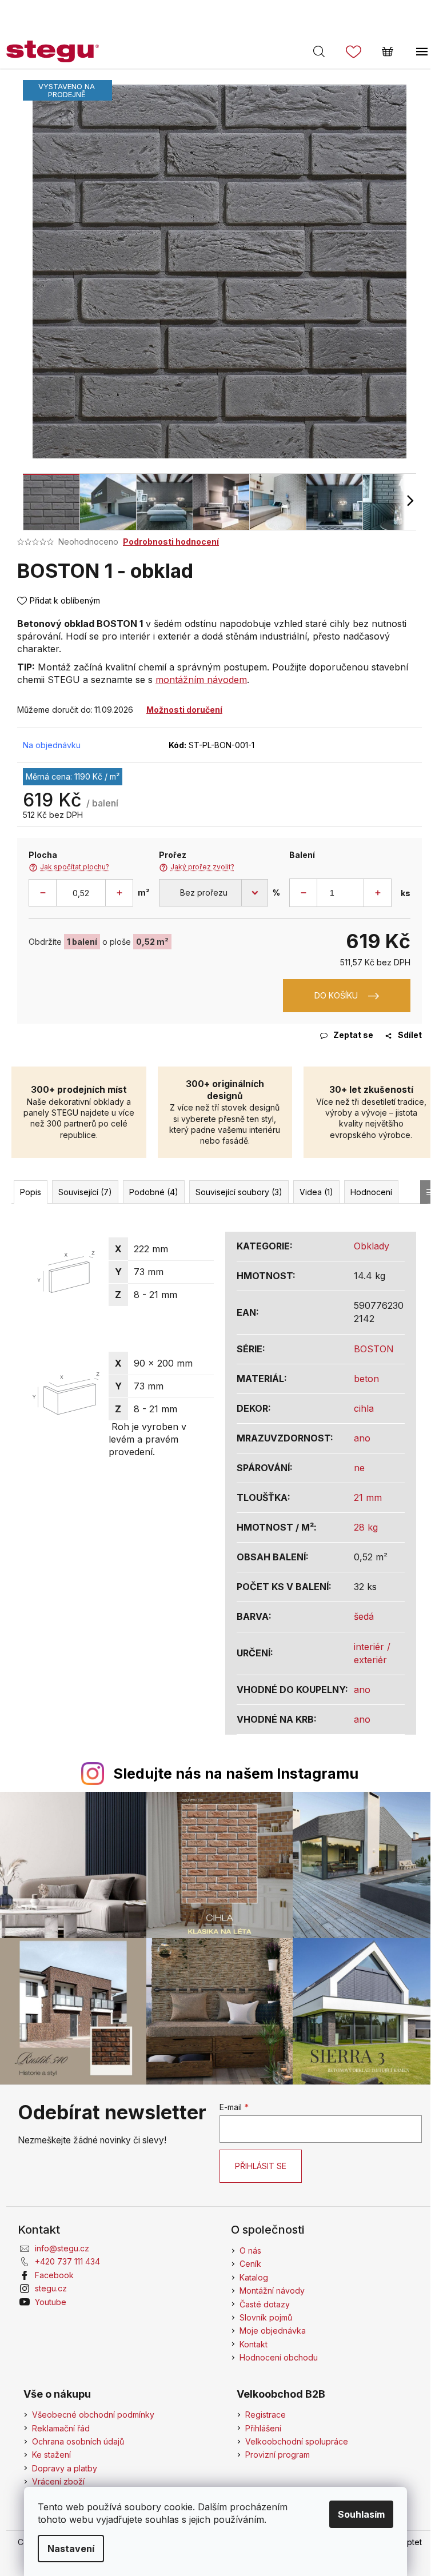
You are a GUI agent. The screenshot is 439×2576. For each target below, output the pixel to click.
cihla (364, 1408)
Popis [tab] (31, 1192)
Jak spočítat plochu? (69, 867)
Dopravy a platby (65, 2468)
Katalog (254, 2277)
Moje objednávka (273, 2331)
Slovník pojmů (266, 2317)
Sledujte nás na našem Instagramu (236, 1774)
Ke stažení (51, 2455)
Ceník (250, 2264)
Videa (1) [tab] (316, 1192)
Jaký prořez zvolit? (197, 867)
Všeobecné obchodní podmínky (93, 2415)
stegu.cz (51, 2288)
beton (366, 1379)
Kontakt (254, 2344)
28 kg (366, 1527)
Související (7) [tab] (85, 1192)
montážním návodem (201, 680)
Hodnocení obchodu (279, 2357)
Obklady (372, 1246)
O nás (250, 2250)
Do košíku (336, 995)
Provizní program (278, 2455)
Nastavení (71, 2549)
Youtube (51, 2302)
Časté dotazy (265, 2304)
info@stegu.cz (62, 2248)
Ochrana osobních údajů (78, 2441)
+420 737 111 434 (67, 2261)
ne (359, 1468)
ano (362, 1438)
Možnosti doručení (184, 710)
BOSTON (374, 1349)
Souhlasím (361, 2514)
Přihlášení (263, 2428)
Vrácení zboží (58, 2481)
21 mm (368, 1497)
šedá (364, 1616)
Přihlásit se (261, 2166)
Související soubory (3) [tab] (239, 1192)
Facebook (54, 2275)
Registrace (266, 2415)
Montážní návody (272, 2291)
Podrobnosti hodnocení (171, 542)
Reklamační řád (61, 2428)
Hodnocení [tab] (371, 1192)
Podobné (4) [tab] (154, 1192)
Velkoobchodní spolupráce (297, 2441)
